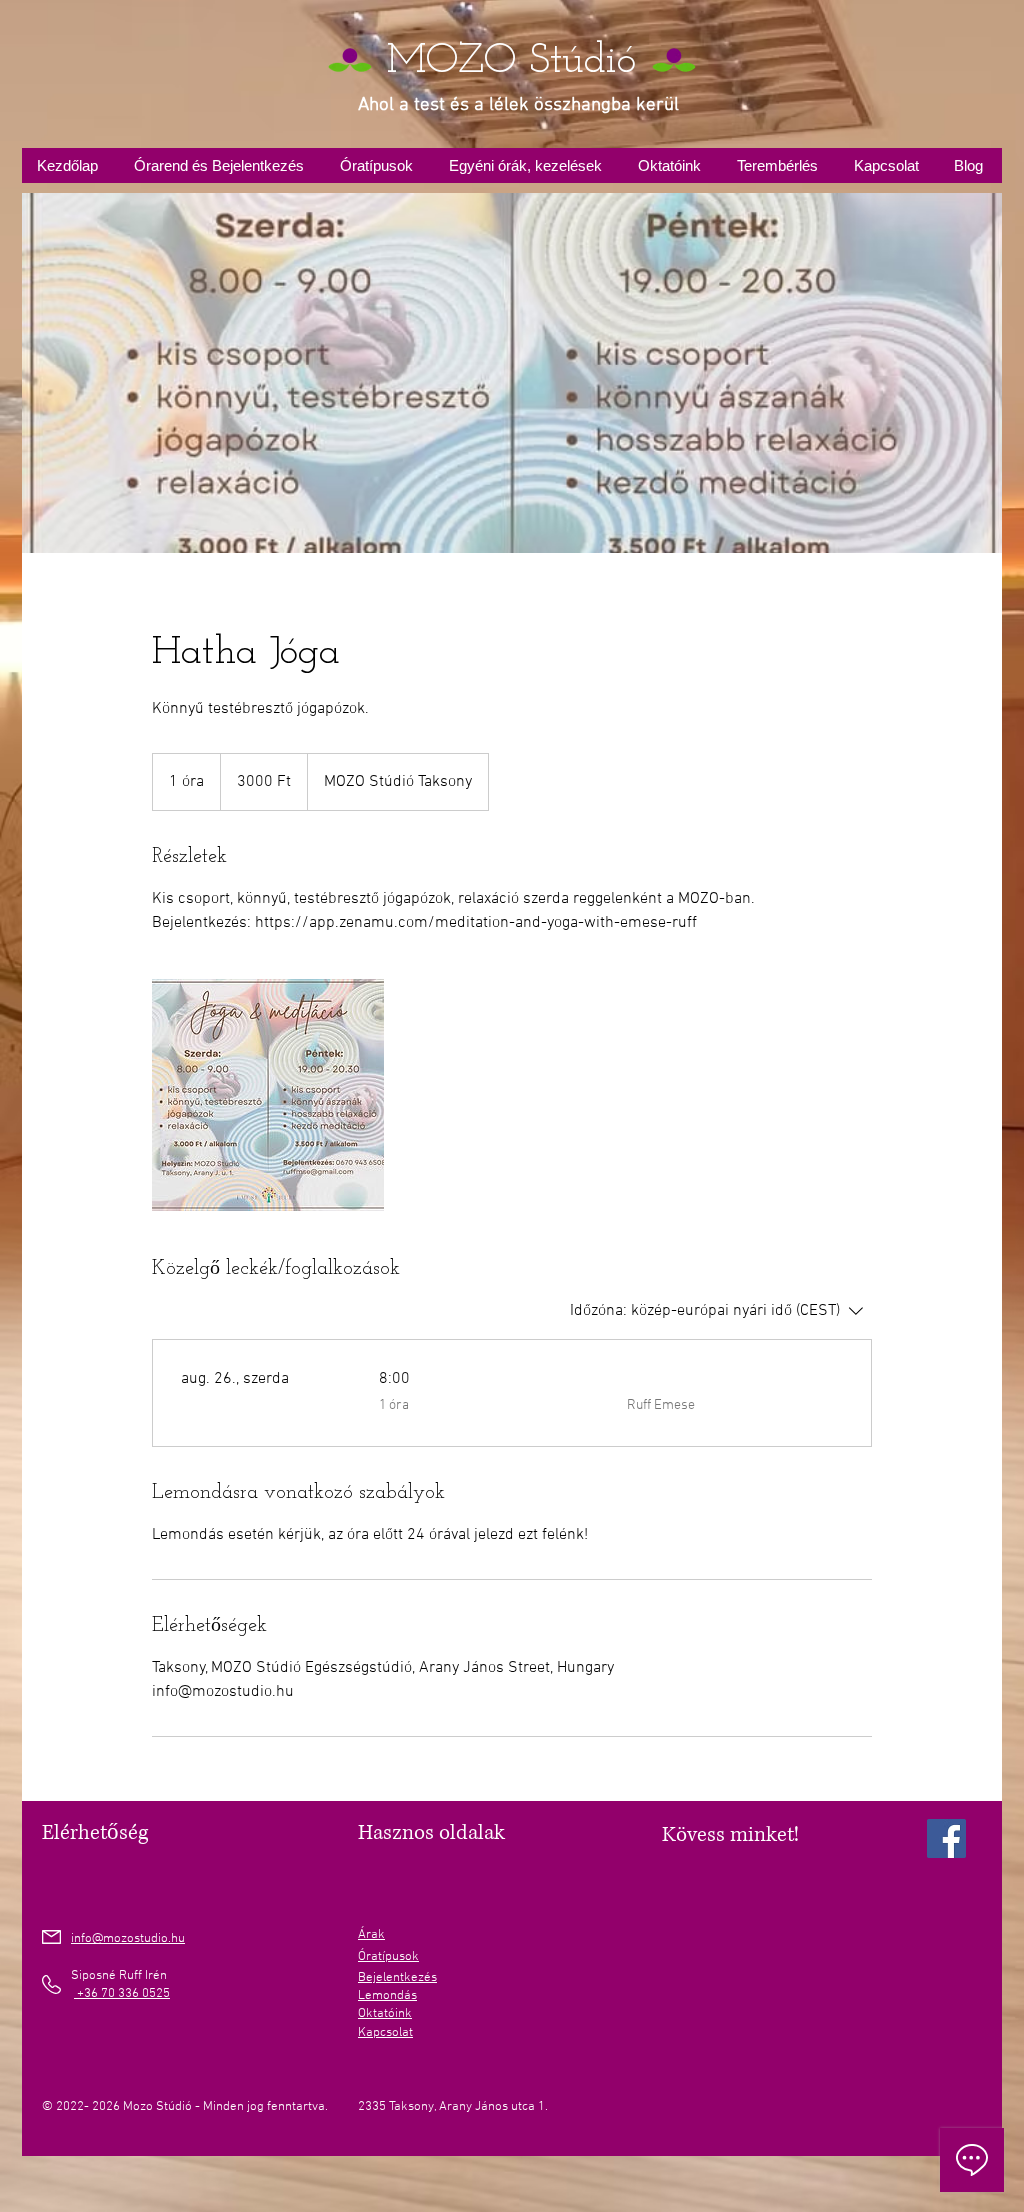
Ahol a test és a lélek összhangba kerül (518, 105)
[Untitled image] (268, 1095)
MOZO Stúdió (511, 61)
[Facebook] (946, 1838)
